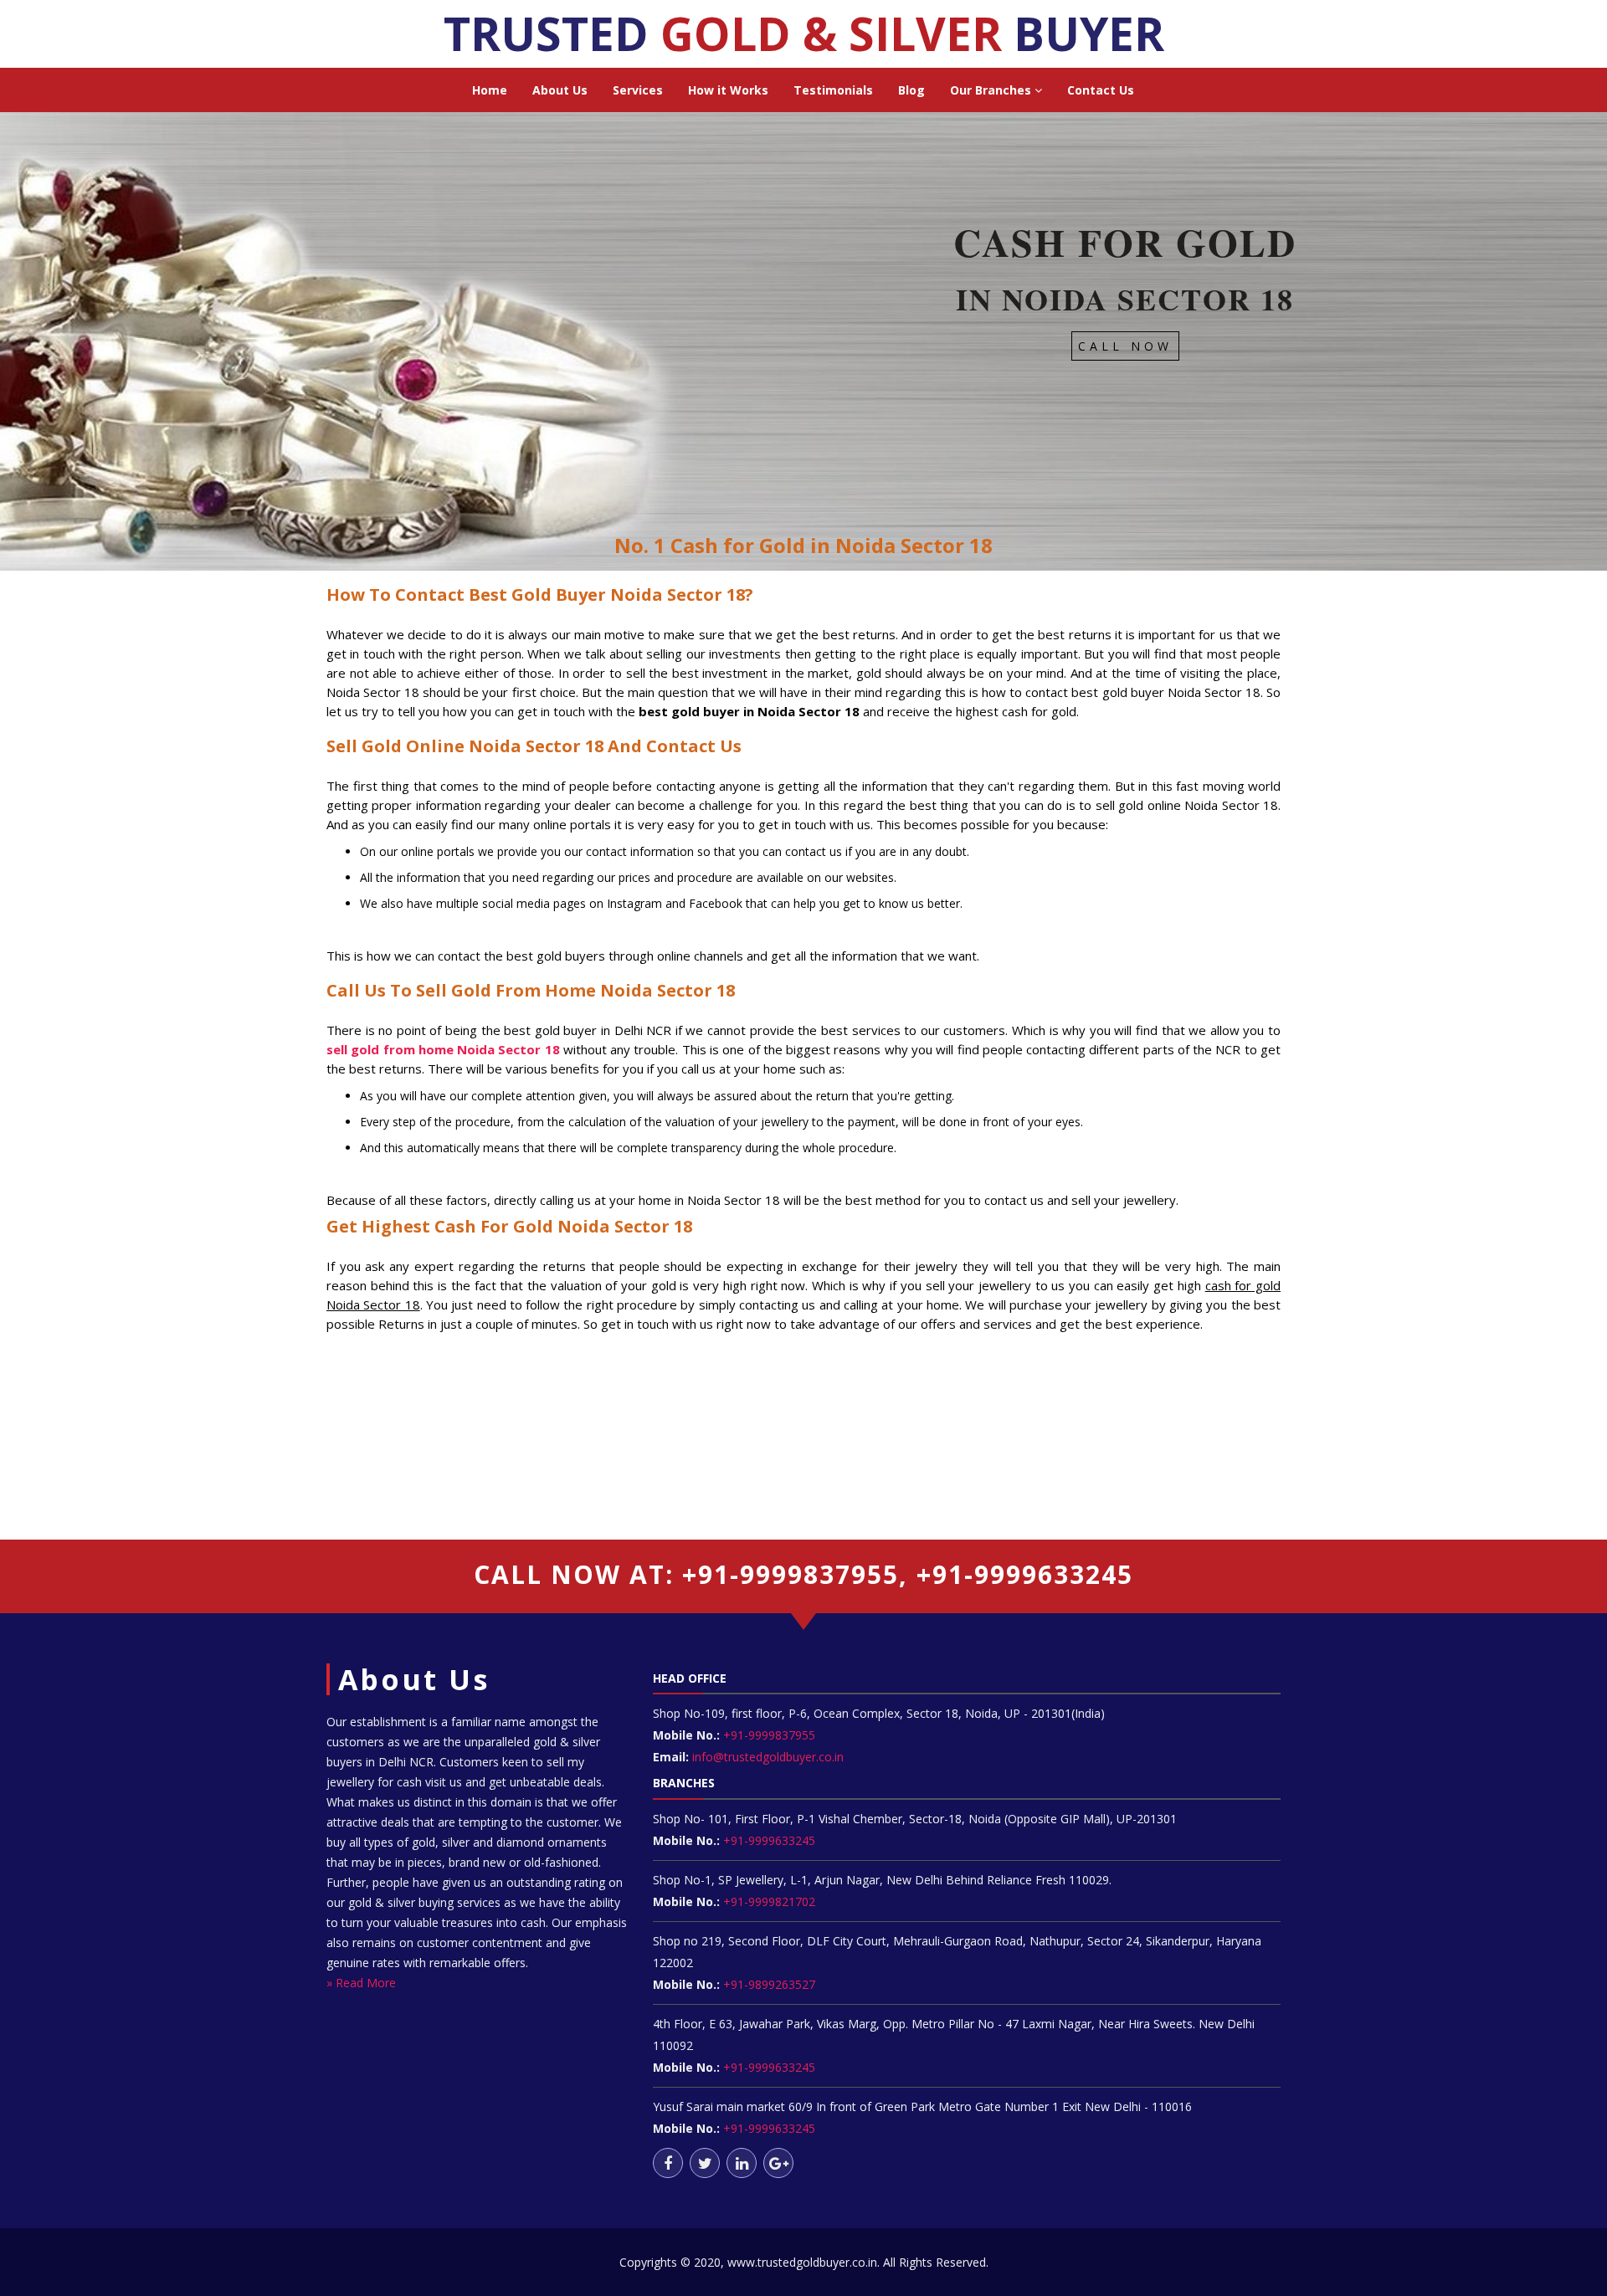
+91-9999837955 (768, 1735)
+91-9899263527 (769, 1984)
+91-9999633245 (768, 1840)
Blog (911, 90)
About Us (560, 90)
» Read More (361, 1983)
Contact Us (1101, 90)
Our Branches (992, 90)
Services (638, 90)
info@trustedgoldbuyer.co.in (768, 1757)
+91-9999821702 (768, 1901)
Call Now (1125, 346)
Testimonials (833, 90)
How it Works (728, 90)
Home (490, 90)
